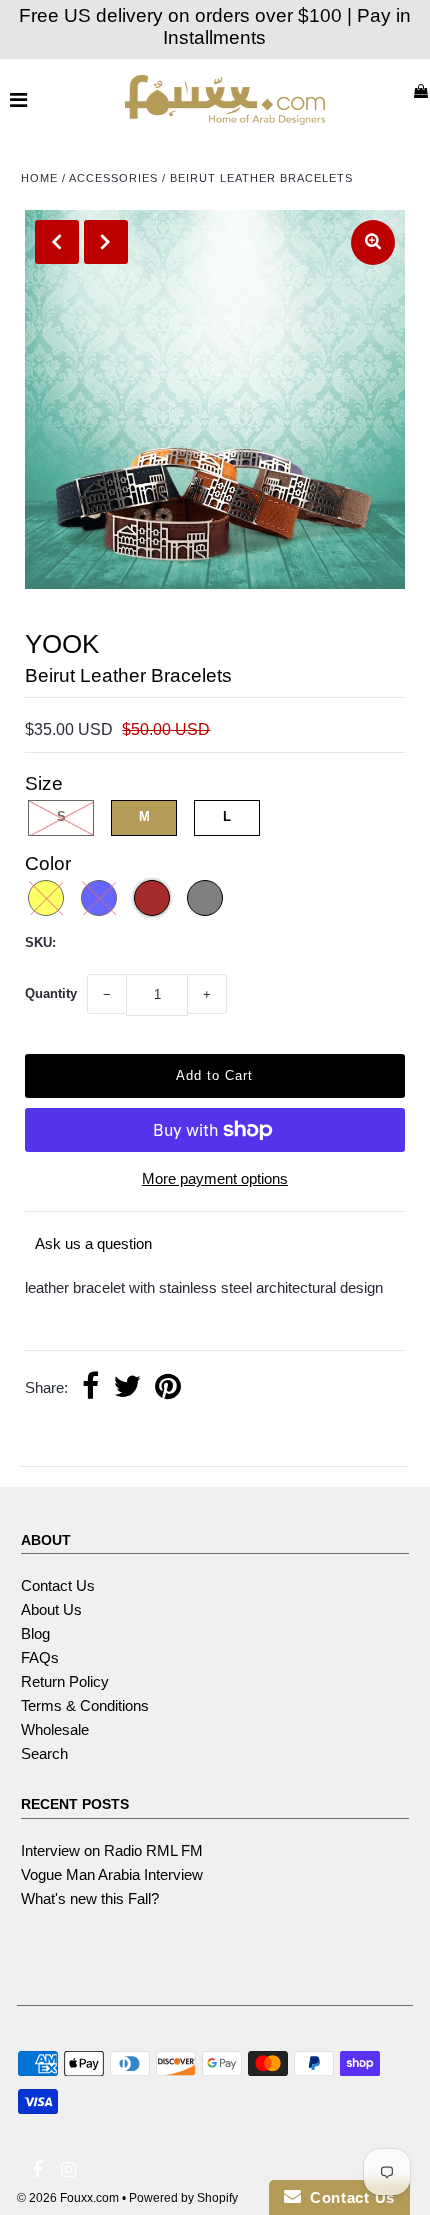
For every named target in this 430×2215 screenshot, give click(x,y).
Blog (35, 1633)
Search (44, 1753)
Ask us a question (93, 1243)
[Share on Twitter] (127, 1388)
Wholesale (55, 1729)
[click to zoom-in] (373, 242)
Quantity (51, 993)
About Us (51, 1609)
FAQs (40, 1657)
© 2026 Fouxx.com (68, 2198)
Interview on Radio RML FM (112, 1850)
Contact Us (58, 1585)
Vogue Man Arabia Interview (112, 1874)
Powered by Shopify (183, 2198)
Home (39, 178)
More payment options (215, 1178)
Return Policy (65, 1681)
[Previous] (57, 242)
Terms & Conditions (85, 1705)
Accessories (113, 178)
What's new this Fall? (90, 1898)
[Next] (106, 242)
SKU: (40, 942)
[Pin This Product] (168, 1388)
